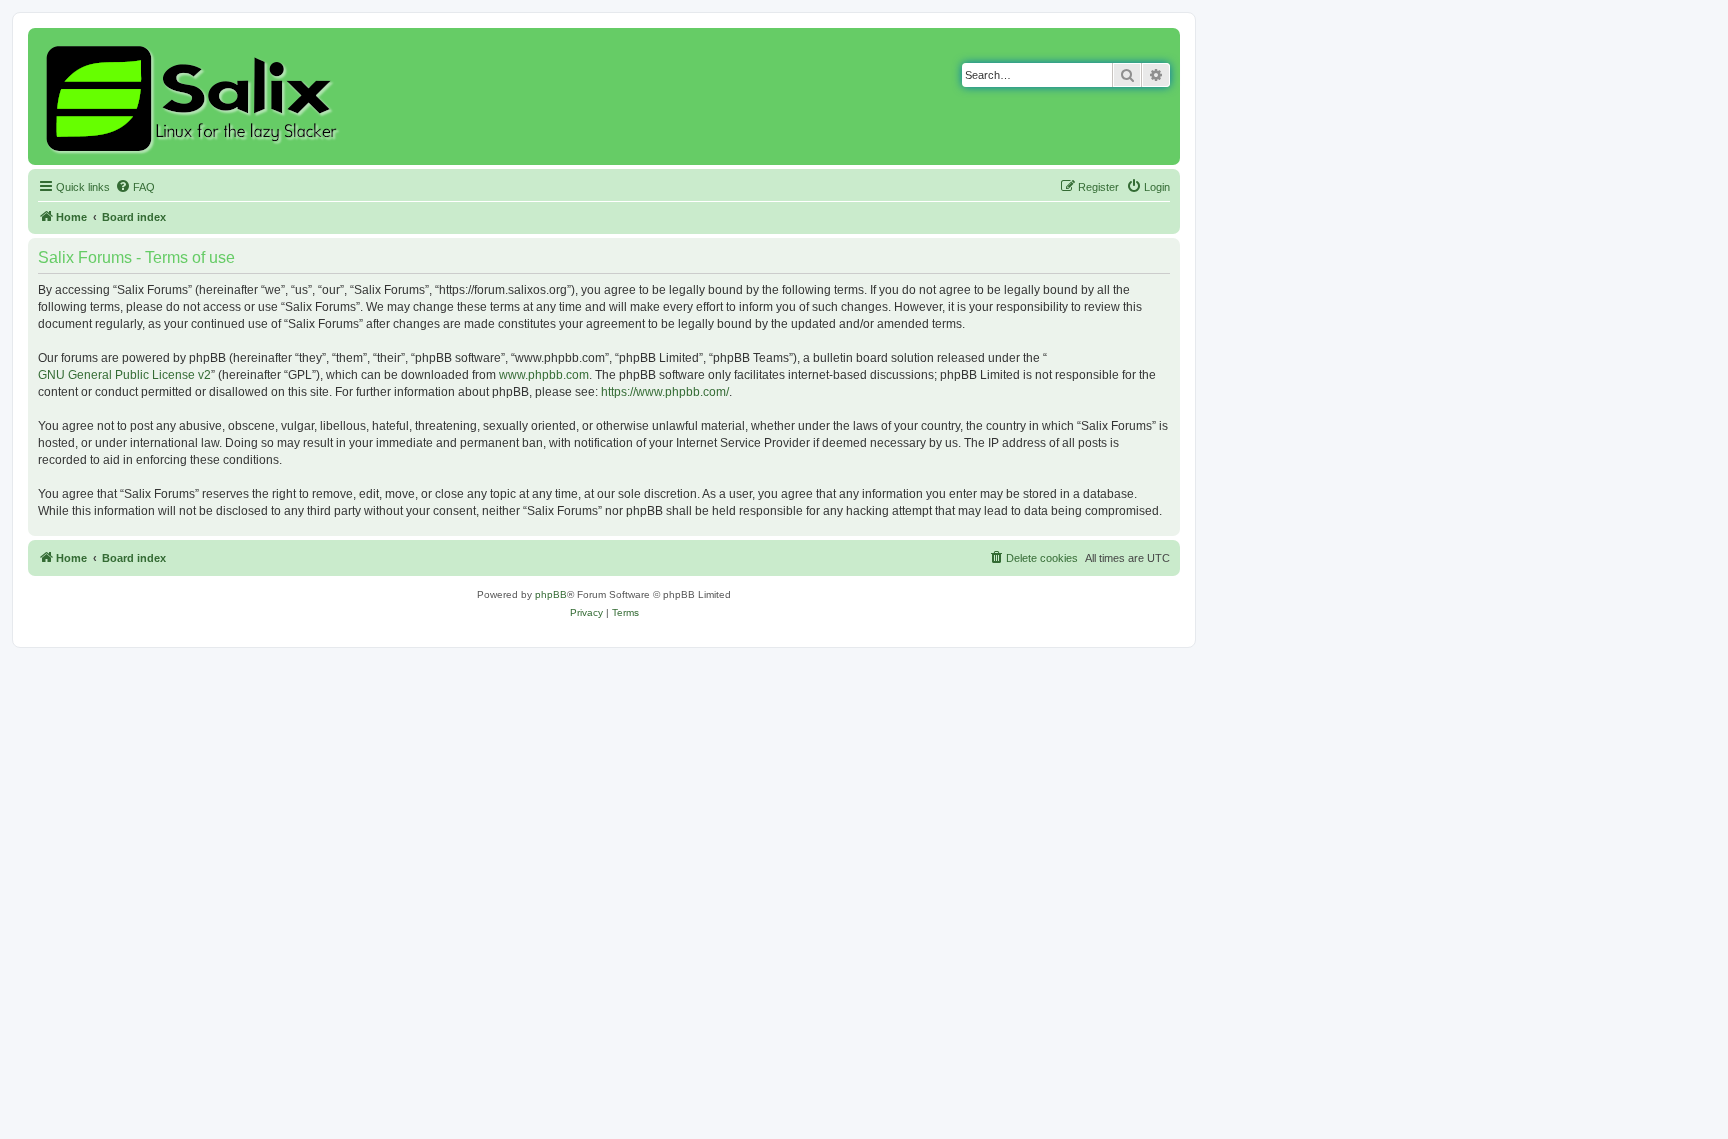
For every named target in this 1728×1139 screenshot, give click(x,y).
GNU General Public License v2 (124, 375)
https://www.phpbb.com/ (665, 392)
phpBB (551, 594)
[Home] (194, 96)
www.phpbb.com (544, 375)
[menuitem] (135, 187)
